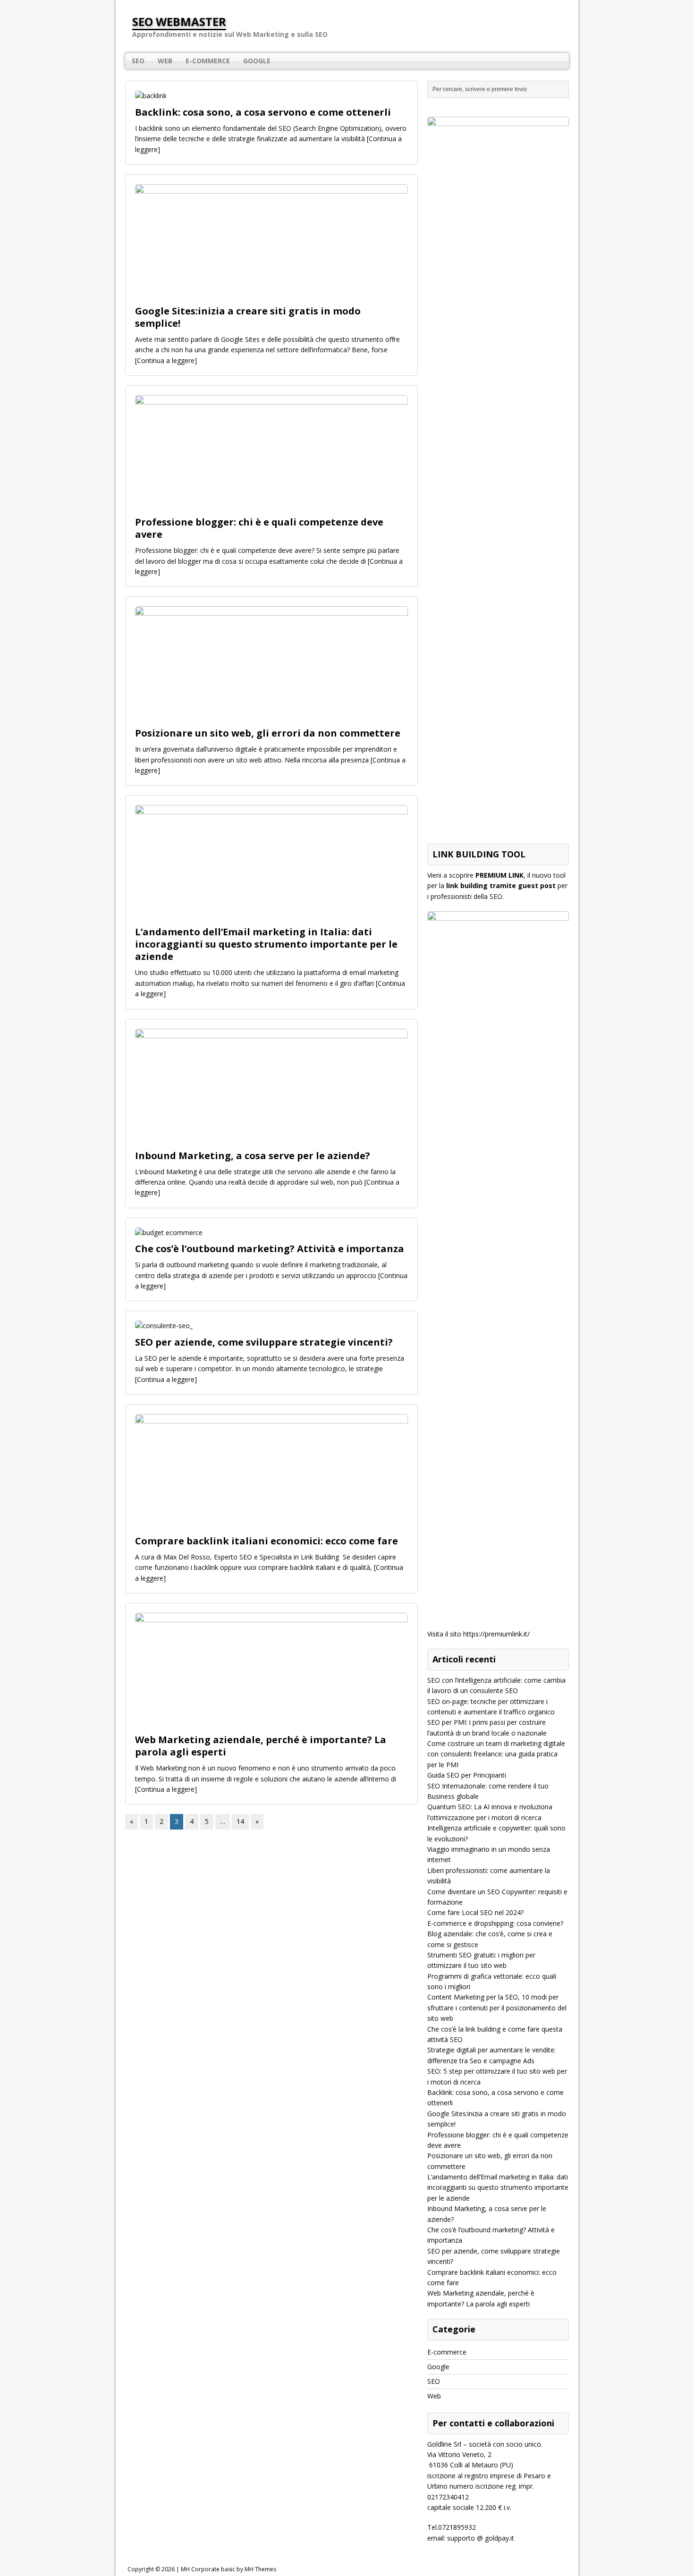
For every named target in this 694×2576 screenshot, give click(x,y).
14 (240, 1821)
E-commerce (208, 61)
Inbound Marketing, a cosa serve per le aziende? (253, 1156)
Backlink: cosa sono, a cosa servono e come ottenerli (263, 112)
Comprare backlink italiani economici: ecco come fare (267, 1541)
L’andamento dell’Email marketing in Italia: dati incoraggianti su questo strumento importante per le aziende (266, 944)
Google (257, 61)
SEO (138, 61)
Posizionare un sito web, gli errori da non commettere (268, 733)
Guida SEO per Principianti (467, 1775)
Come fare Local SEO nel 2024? (475, 1912)
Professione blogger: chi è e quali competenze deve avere (259, 528)
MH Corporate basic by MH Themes (229, 2569)
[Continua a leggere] (166, 360)
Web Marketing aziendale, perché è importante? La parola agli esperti (261, 1746)
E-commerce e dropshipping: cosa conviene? (495, 1923)
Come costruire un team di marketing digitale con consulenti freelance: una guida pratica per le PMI (496, 1754)
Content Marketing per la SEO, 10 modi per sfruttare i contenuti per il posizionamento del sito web (497, 2008)
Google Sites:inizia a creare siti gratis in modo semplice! (248, 317)
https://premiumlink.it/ (496, 1634)
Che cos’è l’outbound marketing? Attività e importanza (270, 1249)
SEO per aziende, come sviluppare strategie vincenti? (264, 1342)
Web (165, 61)
